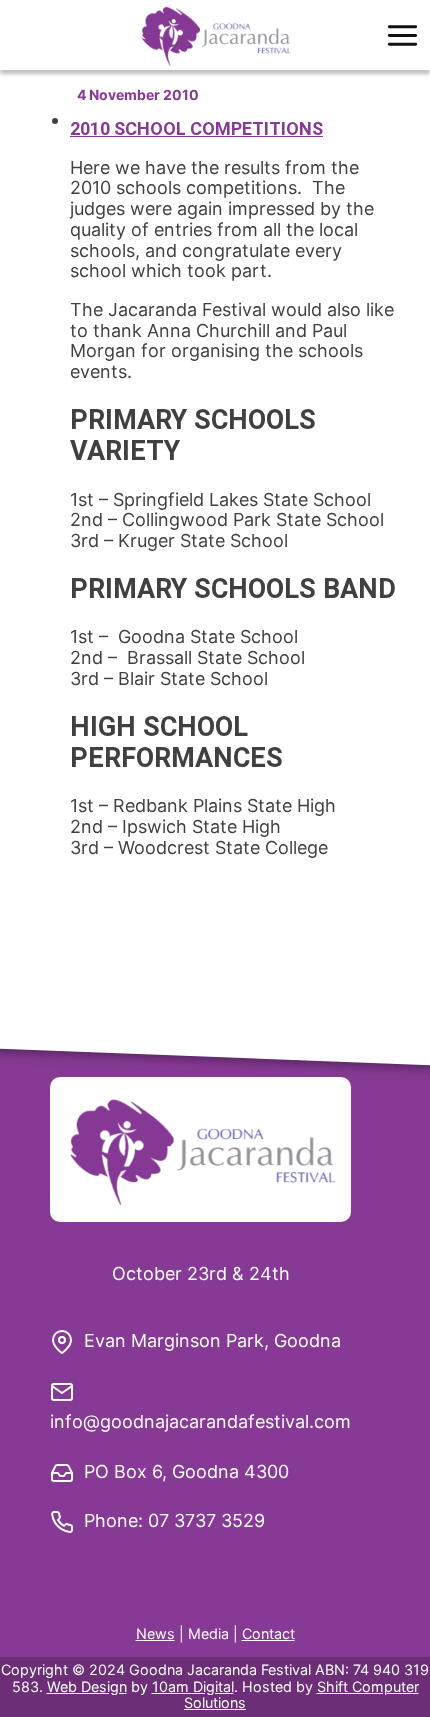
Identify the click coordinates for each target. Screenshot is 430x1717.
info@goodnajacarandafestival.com (200, 1421)
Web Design (87, 1686)
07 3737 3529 (206, 1520)
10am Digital (193, 1686)
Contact (268, 1633)
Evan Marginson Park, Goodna (212, 1340)
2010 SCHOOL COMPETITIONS (196, 128)
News (155, 1633)
